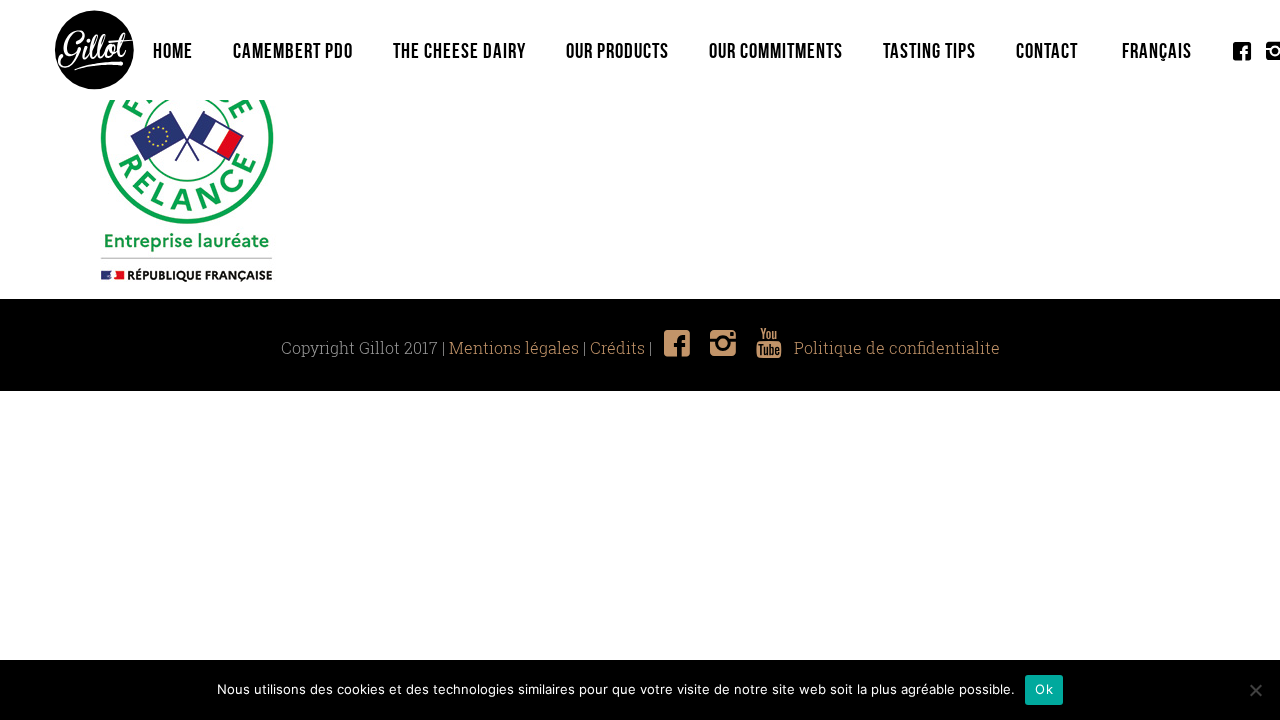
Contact (1047, 50)
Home (173, 50)
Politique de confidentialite (897, 348)
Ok (1044, 689)
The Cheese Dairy (459, 50)
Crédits (617, 348)
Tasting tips (929, 50)
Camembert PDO (293, 50)
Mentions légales (514, 348)
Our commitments (776, 50)
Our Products (617, 50)
